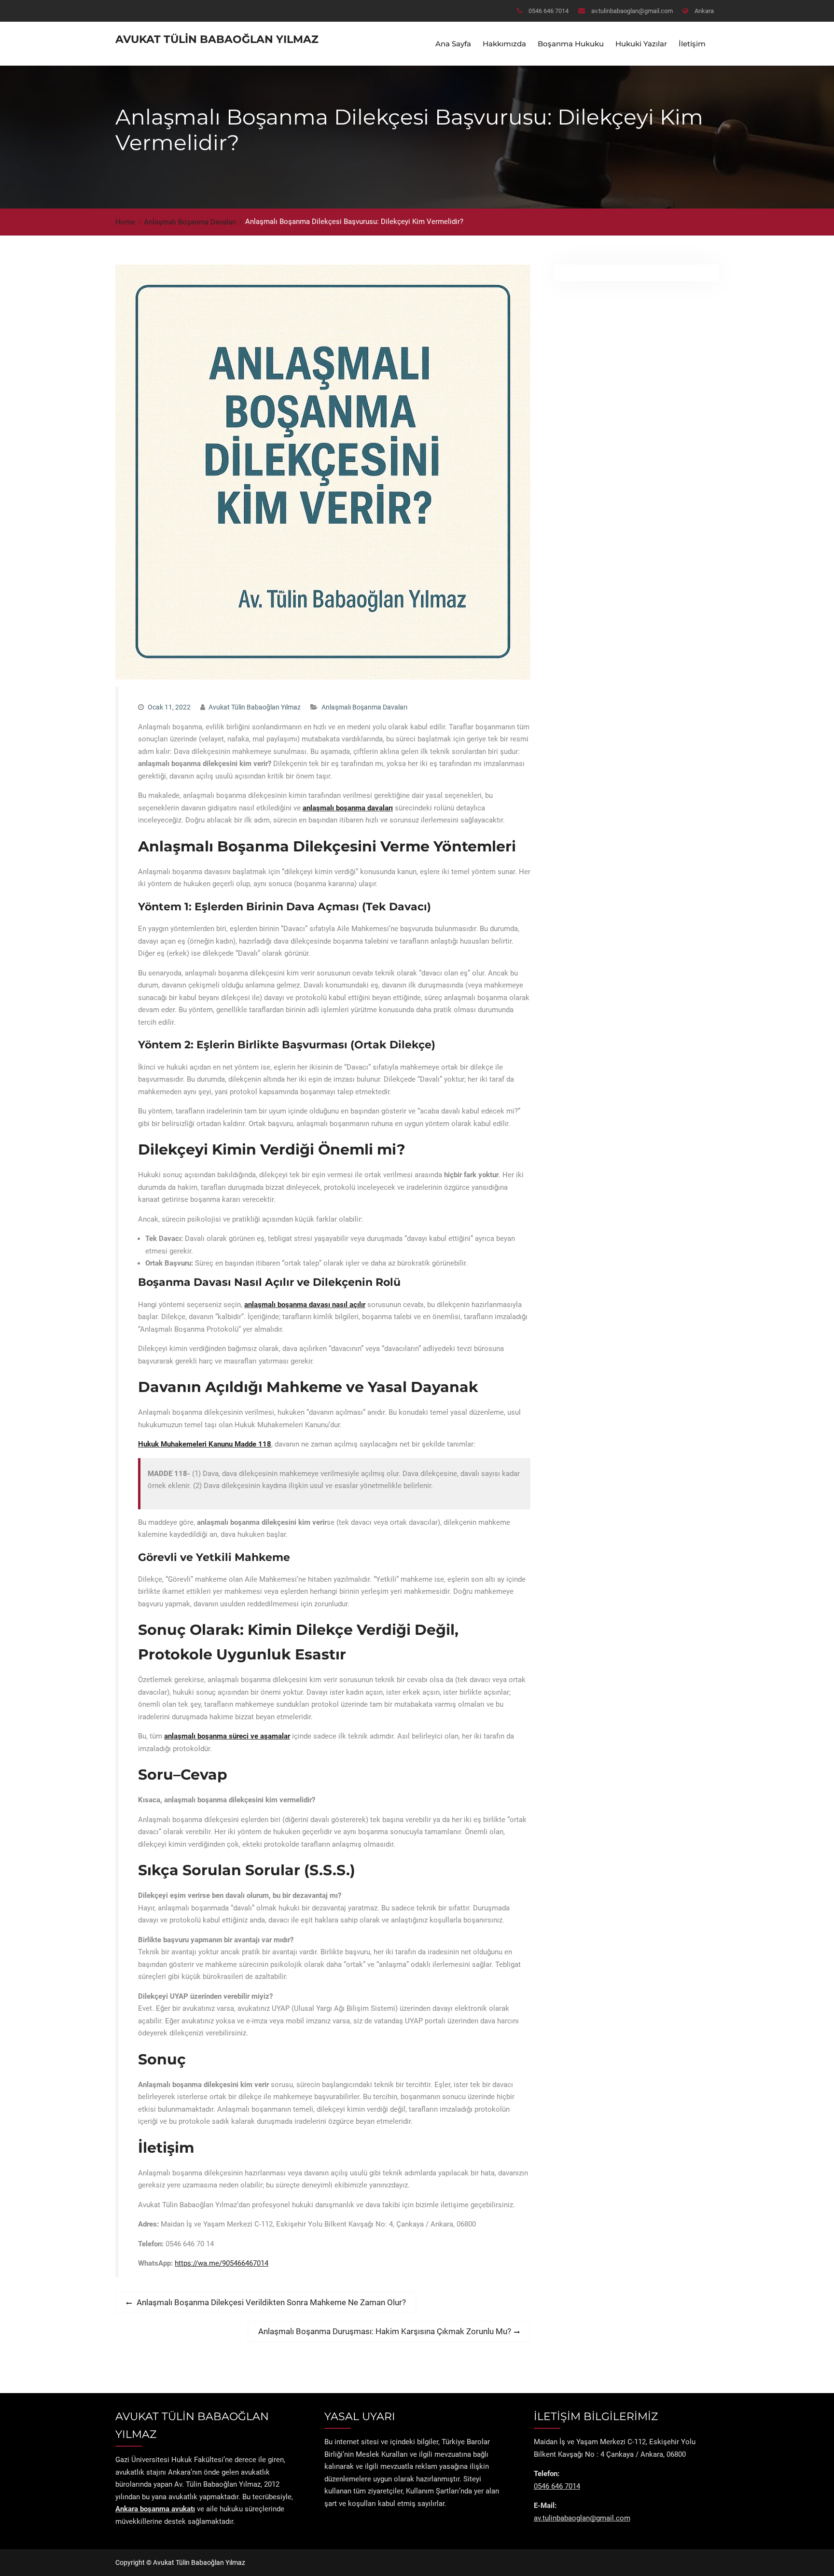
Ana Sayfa (453, 44)
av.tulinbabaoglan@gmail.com (632, 11)
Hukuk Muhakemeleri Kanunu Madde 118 (205, 1444)
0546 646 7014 (549, 11)
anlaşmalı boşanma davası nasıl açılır (305, 1305)
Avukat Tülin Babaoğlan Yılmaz (217, 39)
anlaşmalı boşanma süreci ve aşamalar (227, 1736)
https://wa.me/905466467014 (222, 2263)
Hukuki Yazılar (641, 44)
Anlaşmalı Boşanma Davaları (364, 707)
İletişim (692, 44)
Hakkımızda (504, 44)
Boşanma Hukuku (571, 44)
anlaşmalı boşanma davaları (348, 808)
